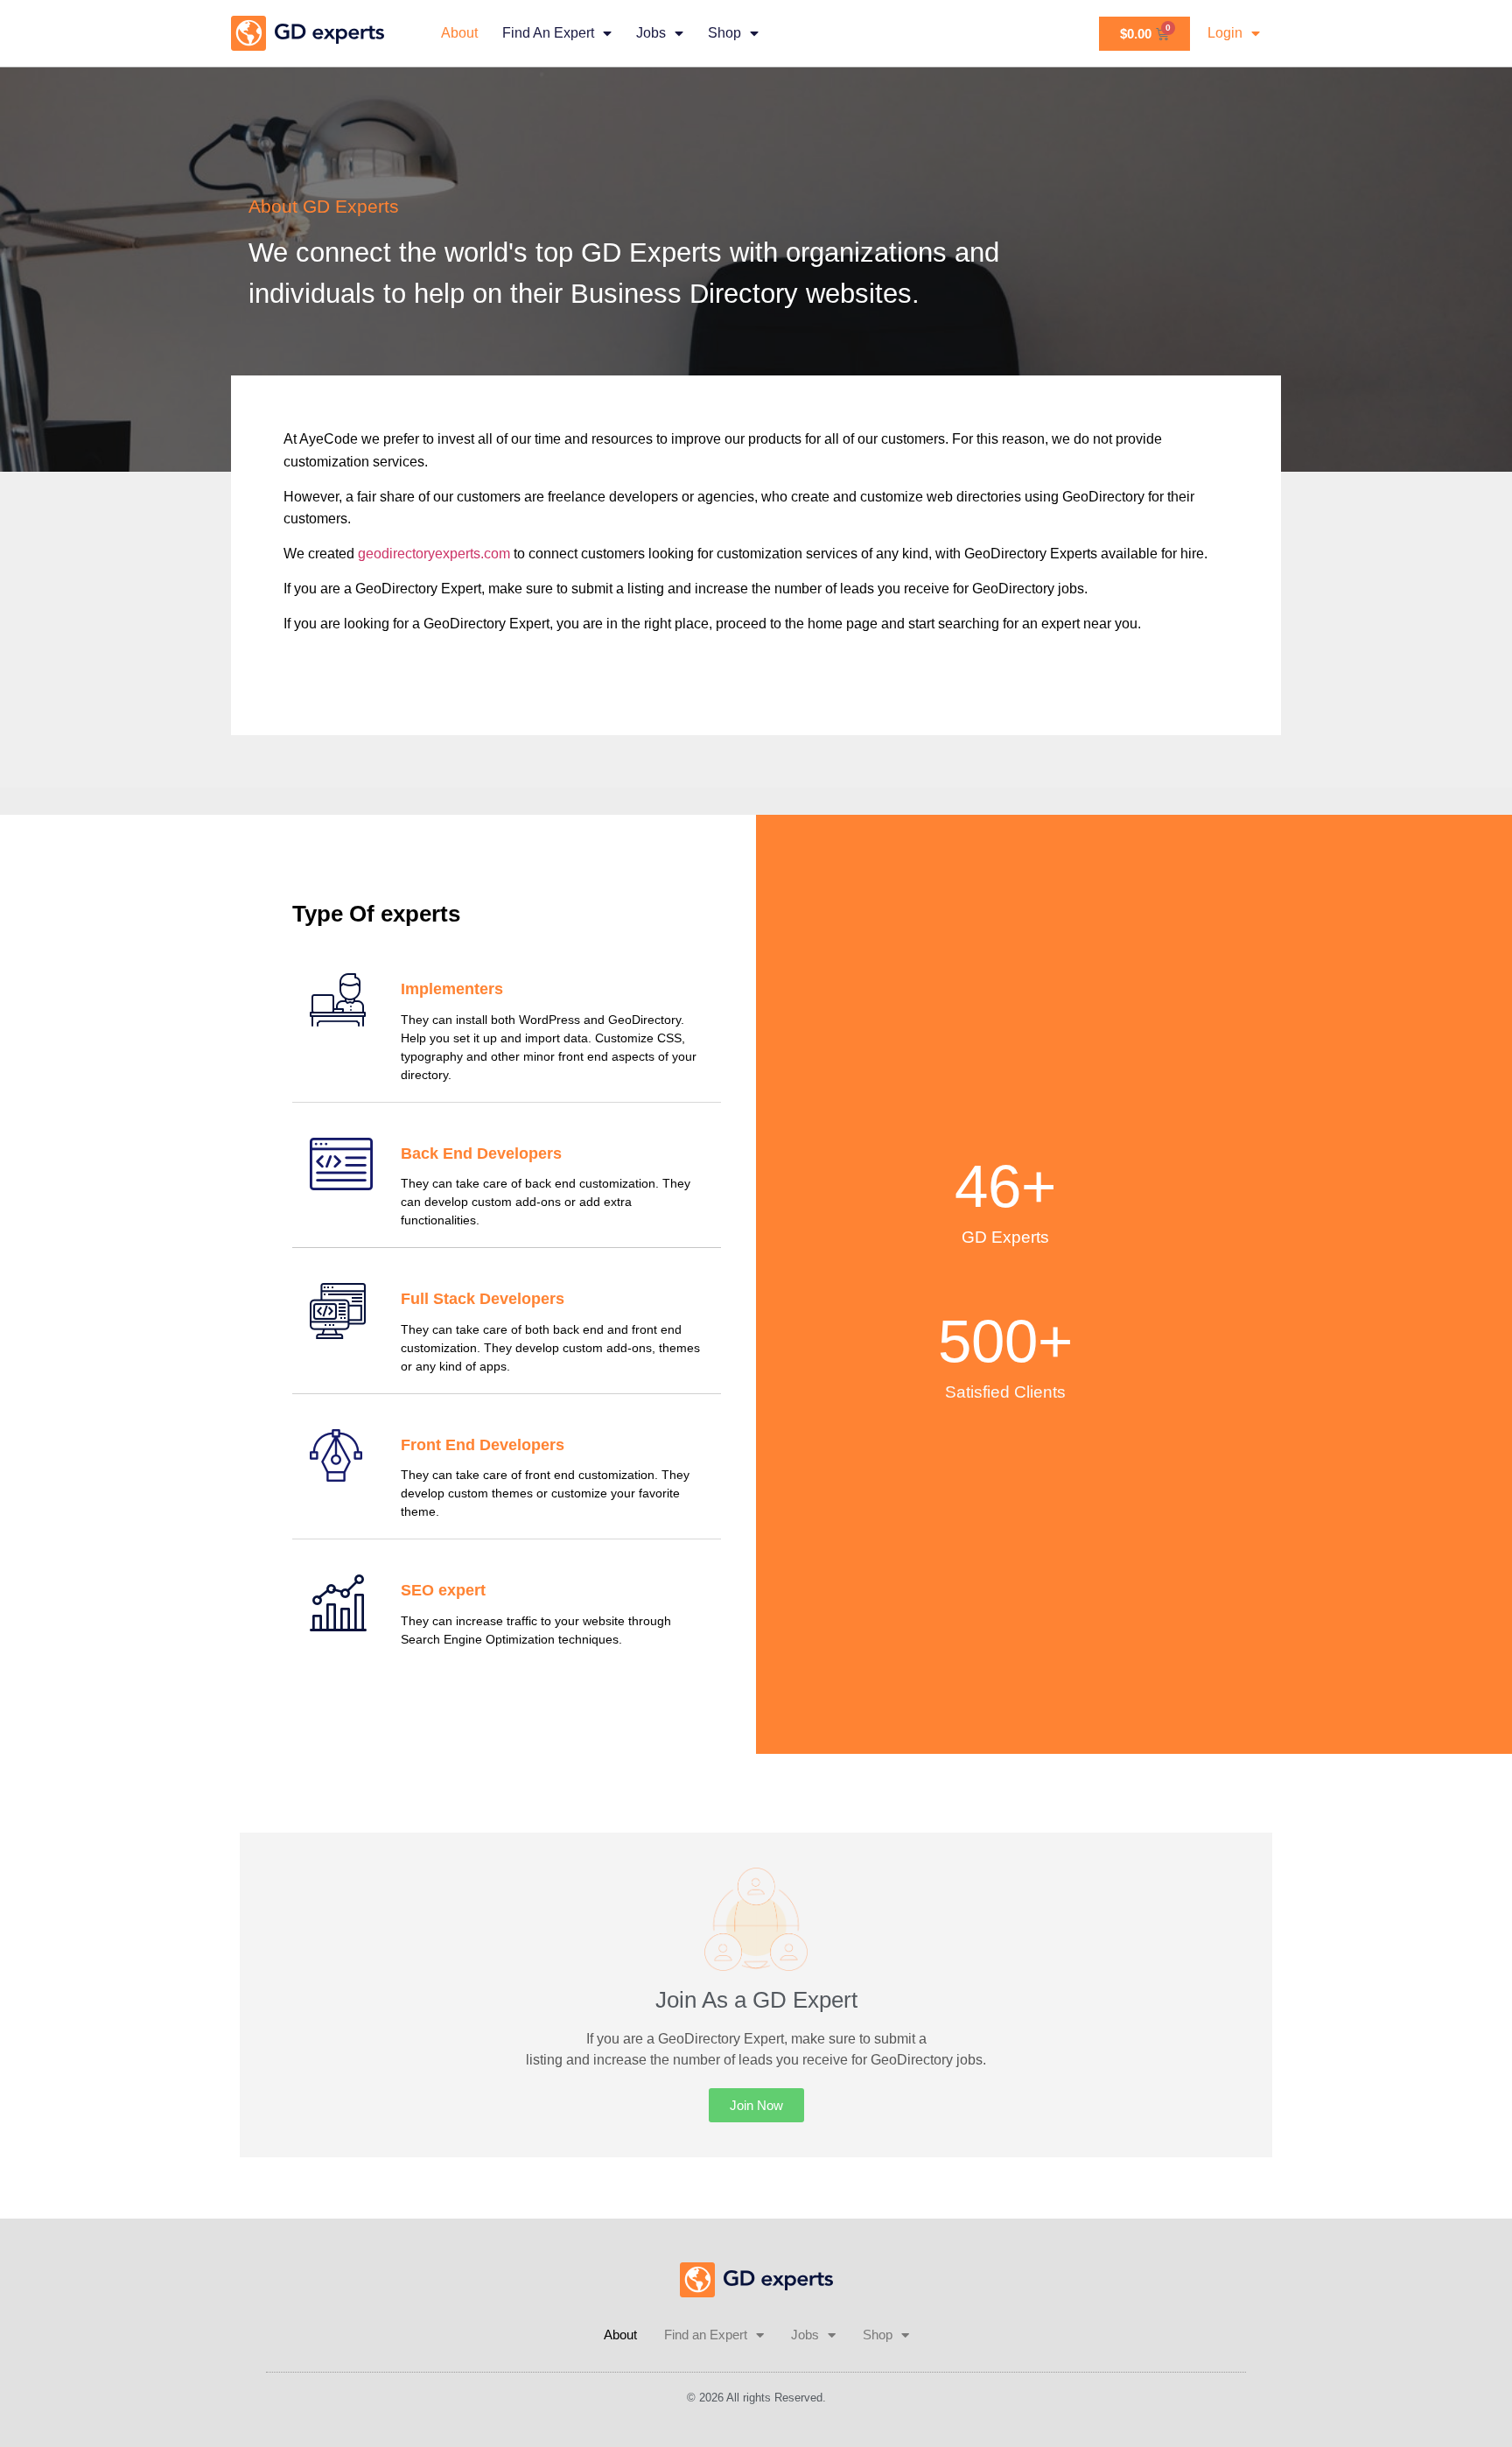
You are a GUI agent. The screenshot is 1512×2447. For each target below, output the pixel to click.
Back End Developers (481, 1153)
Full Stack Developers (483, 1299)
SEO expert (443, 1590)
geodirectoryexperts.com (434, 554)
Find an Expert (548, 33)
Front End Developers (483, 1445)
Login (1225, 33)
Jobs (651, 33)
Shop (724, 33)
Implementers (452, 989)
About (459, 33)
